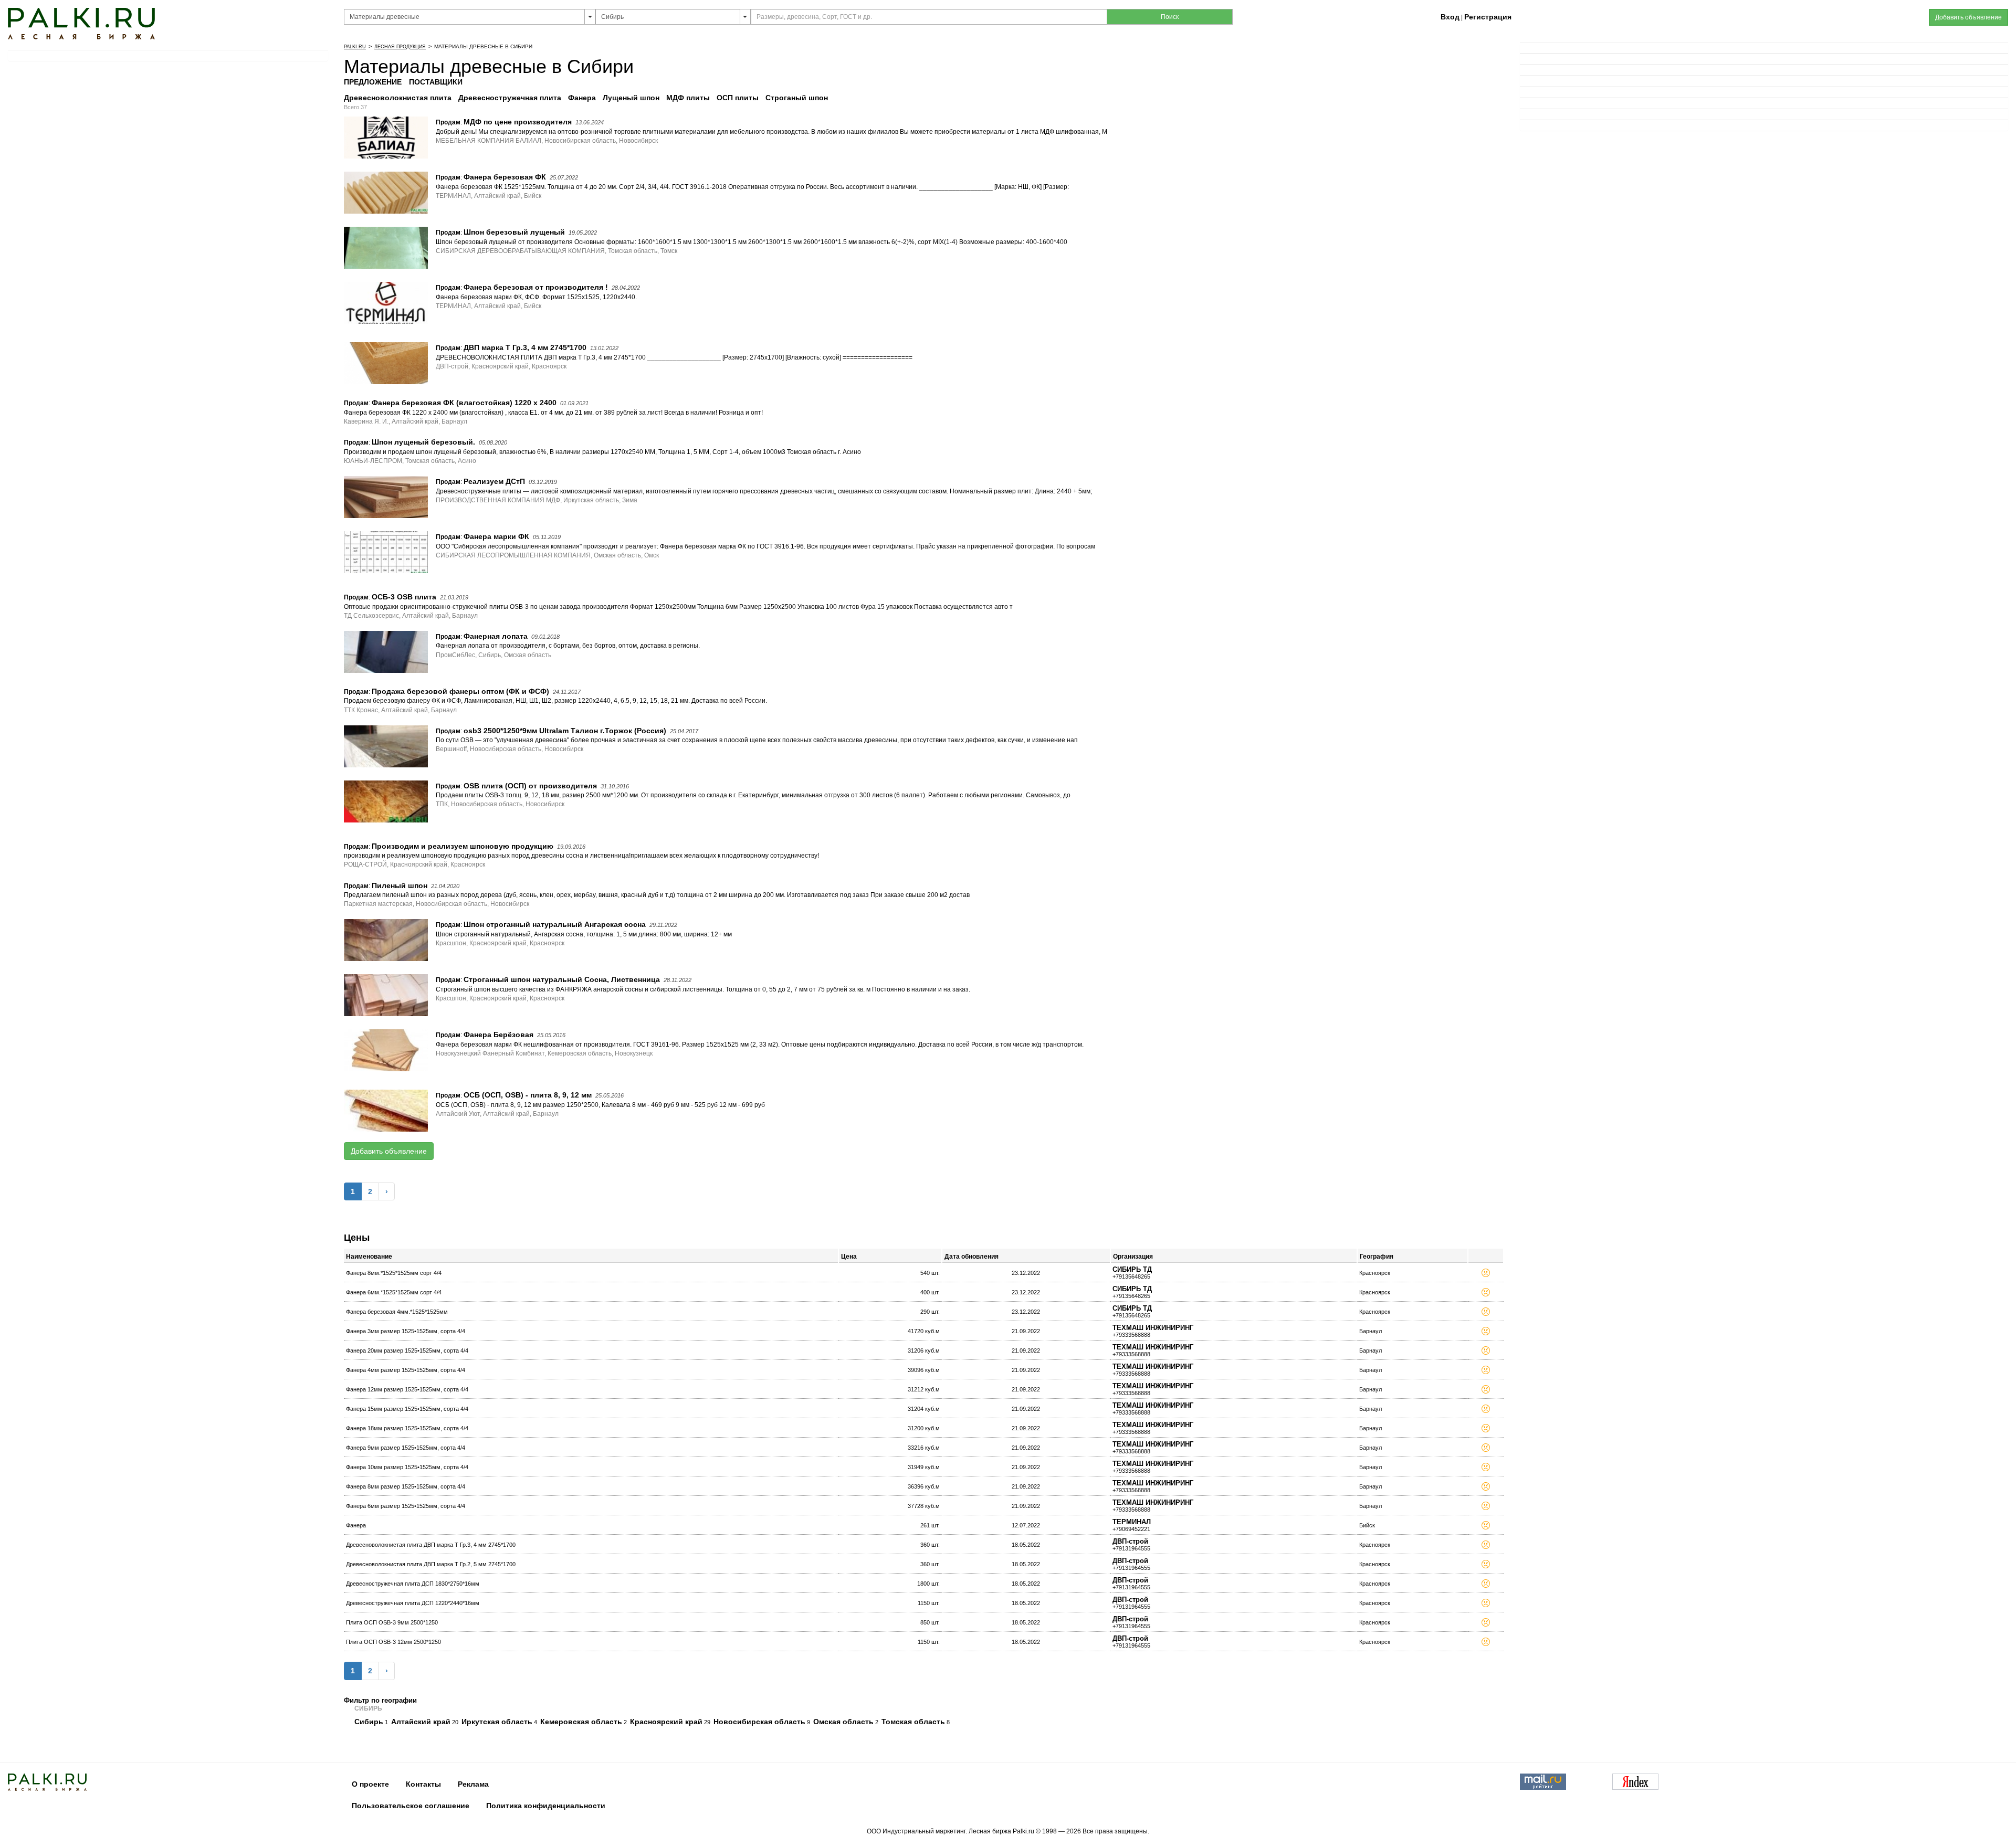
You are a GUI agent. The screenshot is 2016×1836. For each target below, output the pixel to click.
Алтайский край (421, 1722)
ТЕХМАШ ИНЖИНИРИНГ (1153, 1328)
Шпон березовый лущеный (514, 232)
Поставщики (436, 82)
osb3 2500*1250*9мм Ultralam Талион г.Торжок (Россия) (565, 731)
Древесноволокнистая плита (399, 98)
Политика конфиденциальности (546, 1806)
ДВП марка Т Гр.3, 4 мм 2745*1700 (525, 347)
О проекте (370, 1784)
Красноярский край (666, 1722)
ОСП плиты (739, 98)
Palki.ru (355, 47)
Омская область (843, 1722)
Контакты (423, 1784)
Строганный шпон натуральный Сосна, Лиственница (562, 979)
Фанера (583, 98)
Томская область (913, 1722)
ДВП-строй (1130, 1541)
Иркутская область (497, 1722)
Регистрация (1488, 17)
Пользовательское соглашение (411, 1806)
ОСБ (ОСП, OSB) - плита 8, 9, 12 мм (528, 1095)
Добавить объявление (389, 1151)
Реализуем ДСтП (494, 481)
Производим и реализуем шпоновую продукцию (463, 846)
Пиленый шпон (400, 885)
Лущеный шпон (632, 98)
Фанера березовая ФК (505, 177)
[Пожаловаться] (1486, 1275)
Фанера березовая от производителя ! (536, 287)
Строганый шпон (798, 98)
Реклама (473, 1784)
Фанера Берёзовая (498, 1035)
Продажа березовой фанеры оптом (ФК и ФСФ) (460, 691)
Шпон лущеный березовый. (423, 442)
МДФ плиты (689, 98)
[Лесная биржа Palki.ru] (81, 23)
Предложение (373, 82)
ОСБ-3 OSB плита (404, 597)
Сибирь (369, 1722)
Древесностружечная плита (511, 98)
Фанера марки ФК (496, 536)
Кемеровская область (581, 1722)
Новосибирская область (759, 1722)
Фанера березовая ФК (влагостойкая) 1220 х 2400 (464, 403)
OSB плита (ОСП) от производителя (530, 786)
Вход (1450, 17)
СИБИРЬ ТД (1132, 1269)
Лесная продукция (400, 47)
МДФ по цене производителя (518, 122)
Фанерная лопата (496, 636)
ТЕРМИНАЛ (1132, 1522)
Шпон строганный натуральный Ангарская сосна (555, 924)
